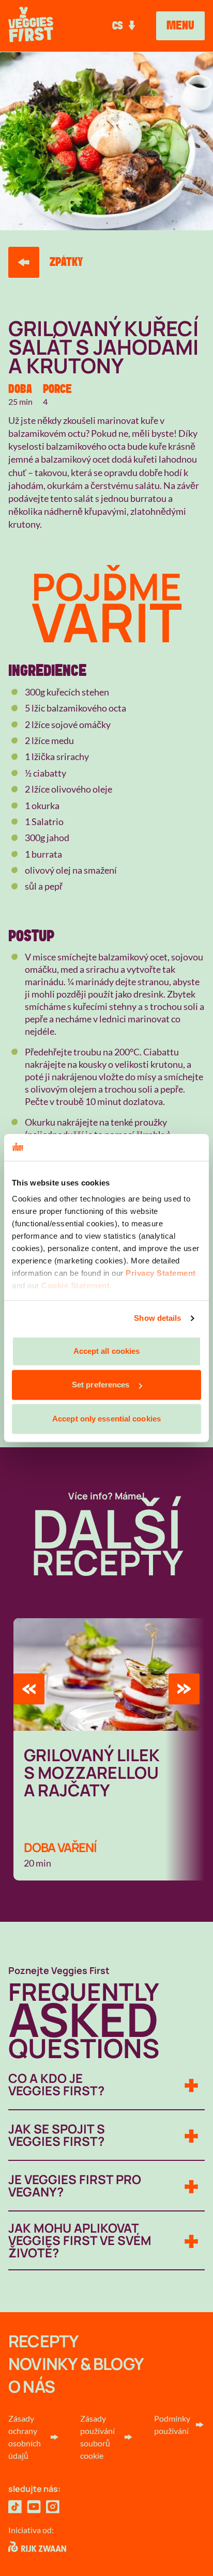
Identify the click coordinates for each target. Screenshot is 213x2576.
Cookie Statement (75, 1286)
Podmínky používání (172, 2424)
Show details (157, 1318)
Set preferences (101, 1385)
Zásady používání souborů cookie (97, 2437)
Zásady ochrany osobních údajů (25, 2437)
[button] (29, 1689)
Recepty (43, 2341)
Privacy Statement (161, 1274)
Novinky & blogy (76, 2364)
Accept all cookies (107, 1351)
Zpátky (66, 262)
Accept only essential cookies (106, 1419)
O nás (32, 2387)
